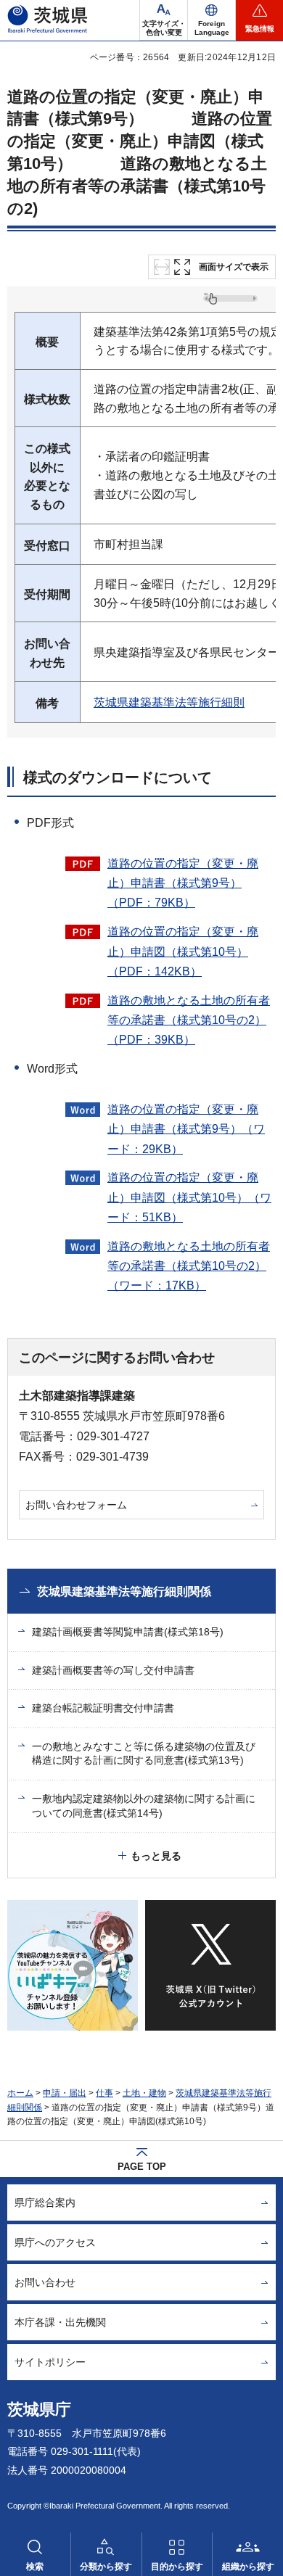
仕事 (104, 2093)
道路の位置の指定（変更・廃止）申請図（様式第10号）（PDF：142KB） (183, 951)
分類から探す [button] (106, 2567)
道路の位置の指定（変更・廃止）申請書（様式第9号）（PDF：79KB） (183, 883)
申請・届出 (65, 2093)
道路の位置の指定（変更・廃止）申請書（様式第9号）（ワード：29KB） (186, 1129)
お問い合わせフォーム (76, 1505)
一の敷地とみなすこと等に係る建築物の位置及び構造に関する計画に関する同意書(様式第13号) (144, 1754)
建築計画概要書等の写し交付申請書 (113, 1670)
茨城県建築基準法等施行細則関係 (124, 1592)
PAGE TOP (142, 2167)
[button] (212, 20)
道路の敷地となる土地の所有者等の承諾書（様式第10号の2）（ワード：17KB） (189, 1266)
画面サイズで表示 (234, 267)
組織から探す (248, 2567)
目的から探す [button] (177, 2567)
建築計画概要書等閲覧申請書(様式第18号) (128, 1632)
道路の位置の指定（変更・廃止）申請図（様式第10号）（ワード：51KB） (189, 1197)
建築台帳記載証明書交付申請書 (103, 1708)
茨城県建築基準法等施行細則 (169, 702)
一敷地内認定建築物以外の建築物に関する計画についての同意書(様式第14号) (144, 1806)
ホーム (20, 2093)
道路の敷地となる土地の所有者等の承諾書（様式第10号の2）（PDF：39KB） (189, 1020)
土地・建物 (144, 2093)
